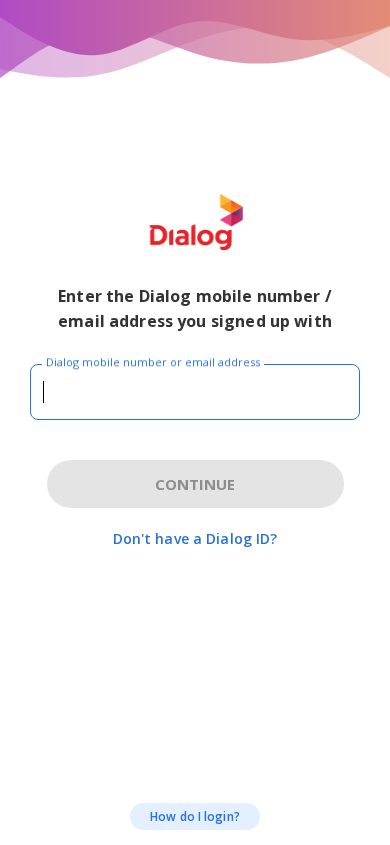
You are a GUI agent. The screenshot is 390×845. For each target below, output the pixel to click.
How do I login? (195, 816)
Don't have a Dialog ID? (195, 538)
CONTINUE (195, 484)
